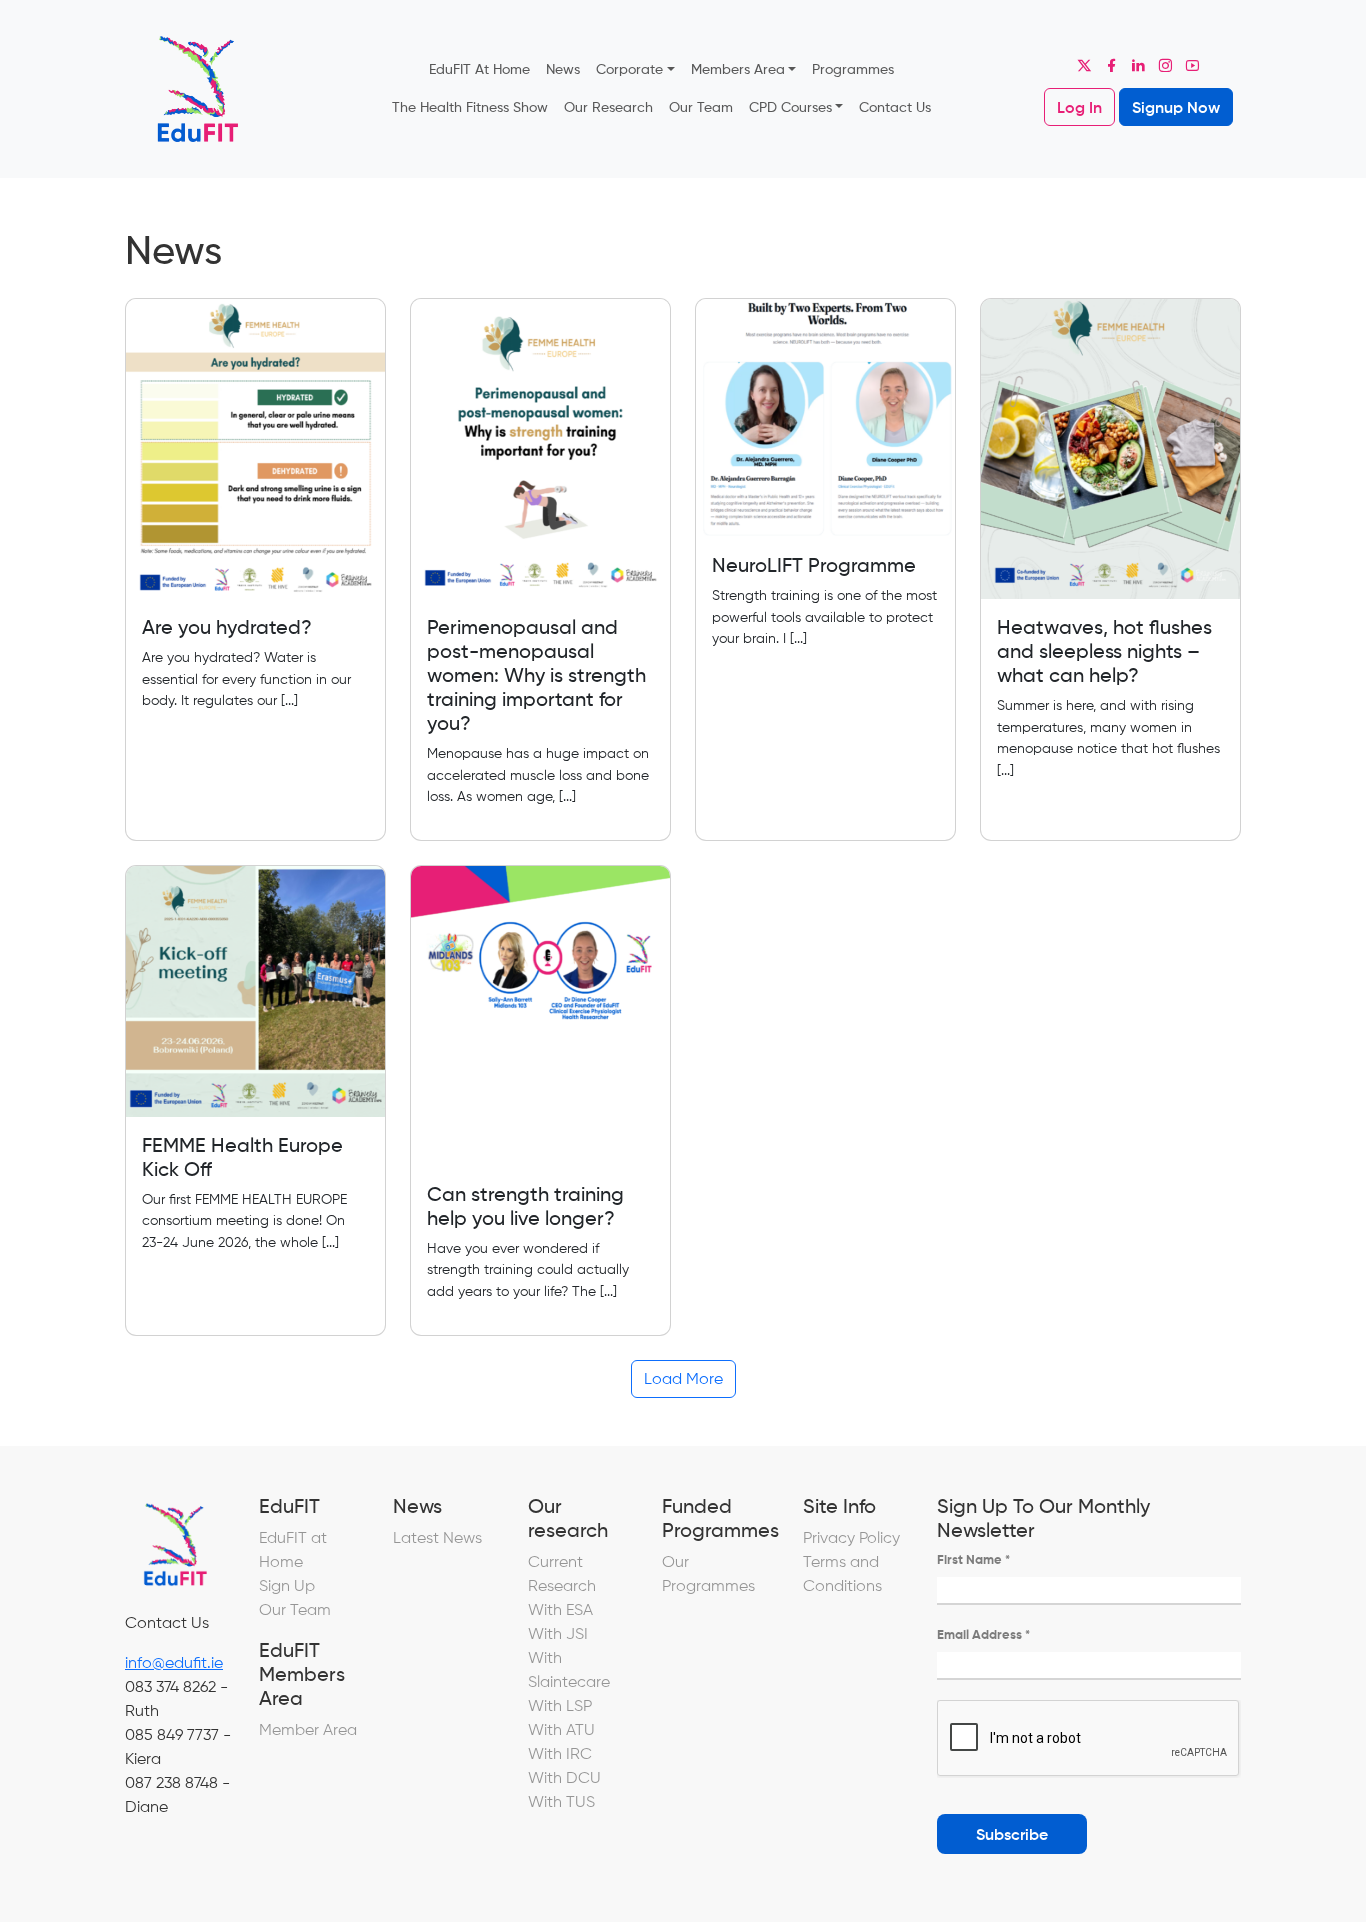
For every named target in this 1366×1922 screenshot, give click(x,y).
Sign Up (287, 1585)
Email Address (983, 1634)
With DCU (564, 1777)
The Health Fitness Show (470, 107)
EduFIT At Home (479, 69)
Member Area (308, 1729)
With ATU (561, 1729)
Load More (683, 1378)
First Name (973, 1559)
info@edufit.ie (174, 1662)
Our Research (608, 107)
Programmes (853, 69)
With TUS (561, 1801)
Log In (1079, 107)
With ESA (560, 1609)
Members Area (738, 69)
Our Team (701, 107)
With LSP (560, 1705)
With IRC (560, 1753)
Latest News (437, 1537)
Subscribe (1012, 1834)
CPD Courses (790, 107)
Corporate (629, 69)
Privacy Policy (851, 1537)
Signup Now (1176, 107)
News (563, 69)
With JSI (558, 1633)
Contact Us (895, 107)
